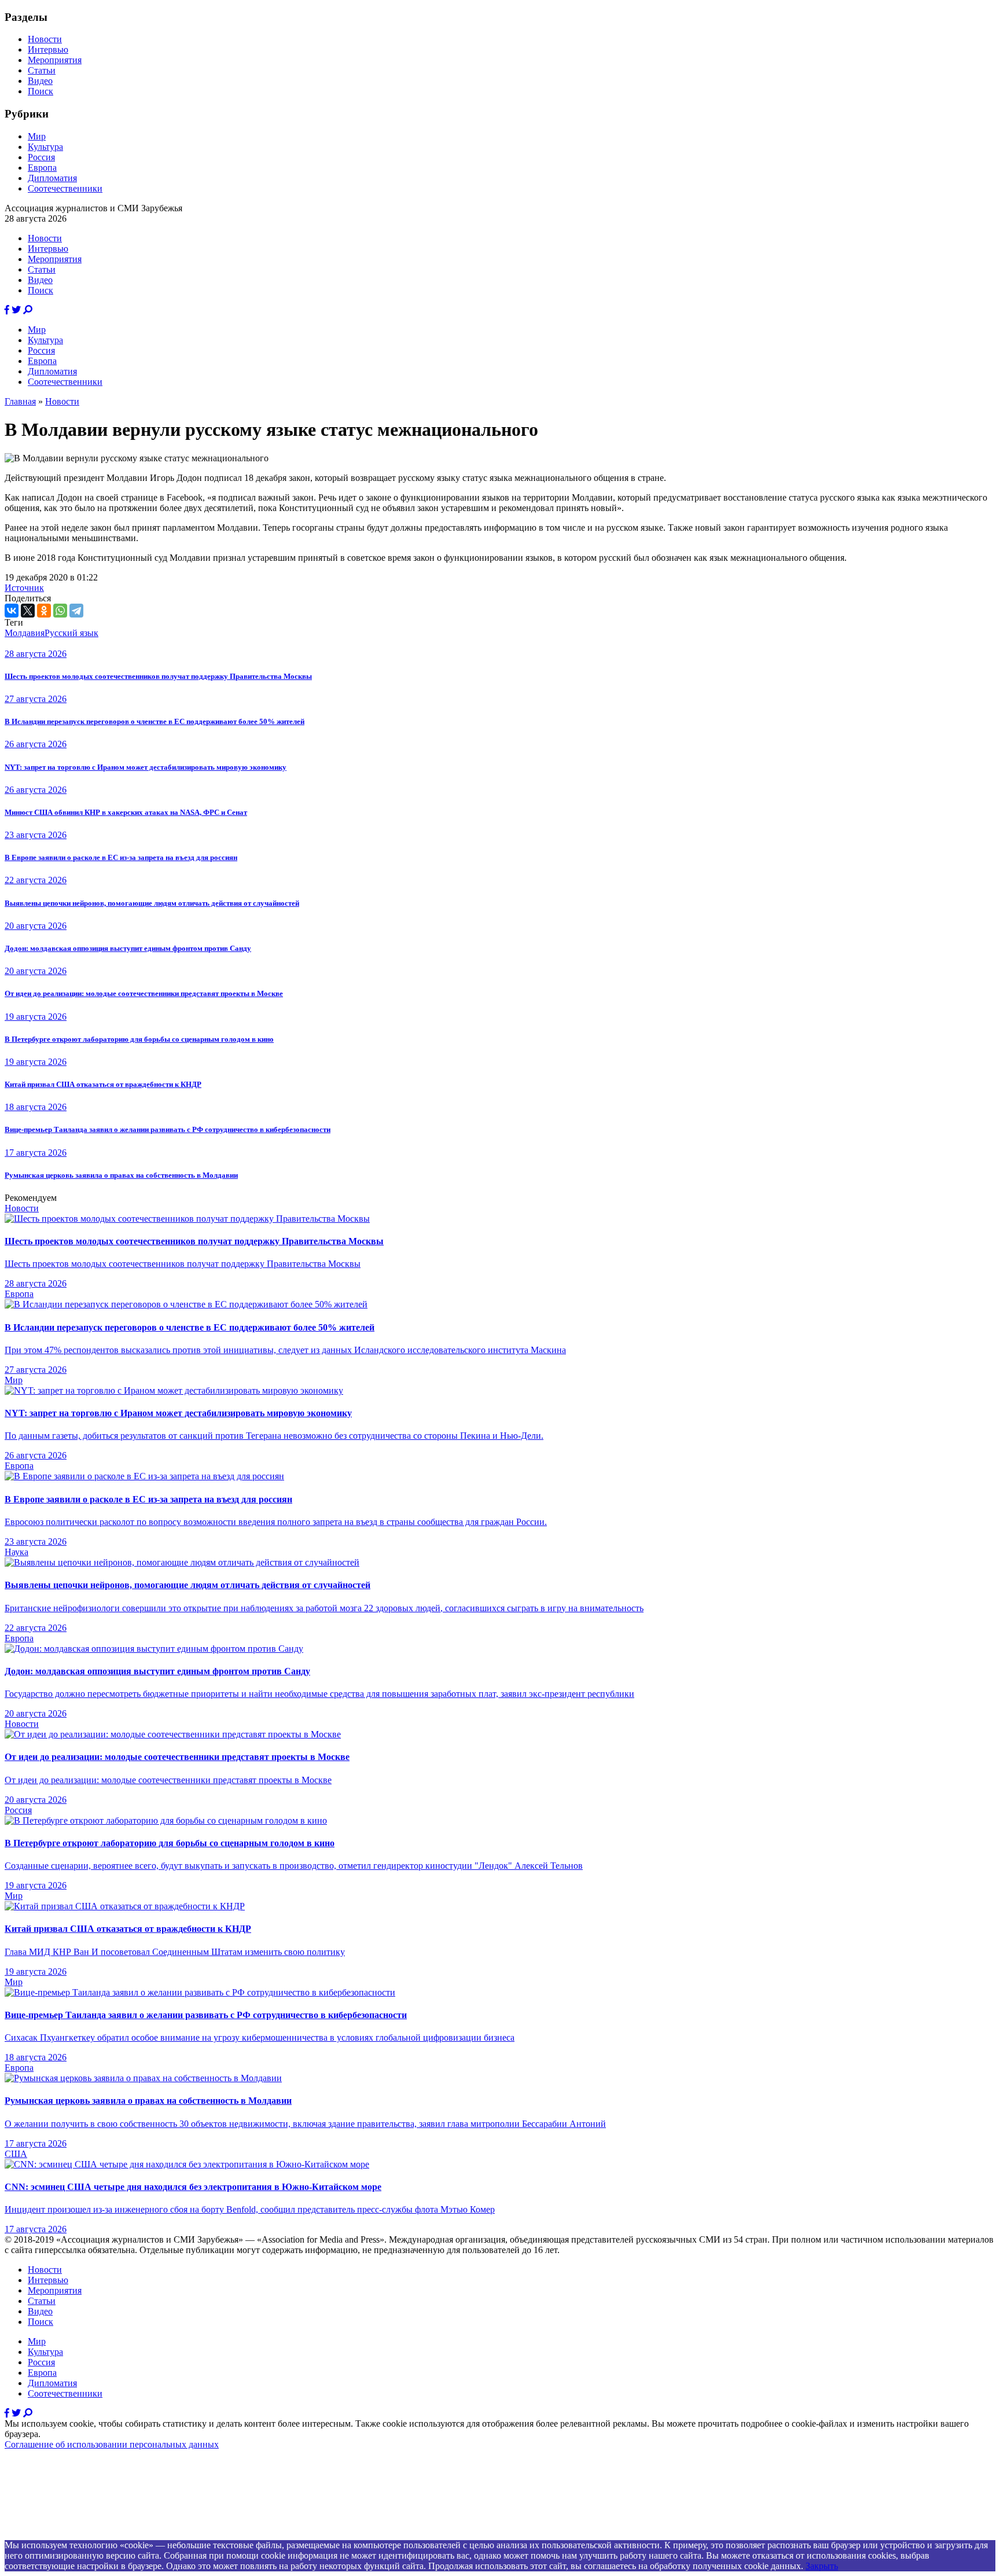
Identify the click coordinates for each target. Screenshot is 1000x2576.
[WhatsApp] (60, 611)
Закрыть (822, 2566)
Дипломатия (52, 178)
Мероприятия (55, 60)
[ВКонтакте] (12, 611)
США (16, 2154)
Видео (40, 81)
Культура (45, 147)
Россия (41, 157)
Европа (42, 168)
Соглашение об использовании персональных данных (112, 2444)
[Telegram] (76, 611)
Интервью (48, 49)
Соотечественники (65, 188)
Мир (37, 136)
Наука (16, 1552)
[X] (28, 611)
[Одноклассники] (44, 611)
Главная (20, 401)
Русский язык (71, 633)
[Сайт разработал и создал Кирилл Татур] (107, 2535)
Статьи (42, 70)
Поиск (41, 91)
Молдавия (25, 633)
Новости (45, 39)
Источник (24, 588)
